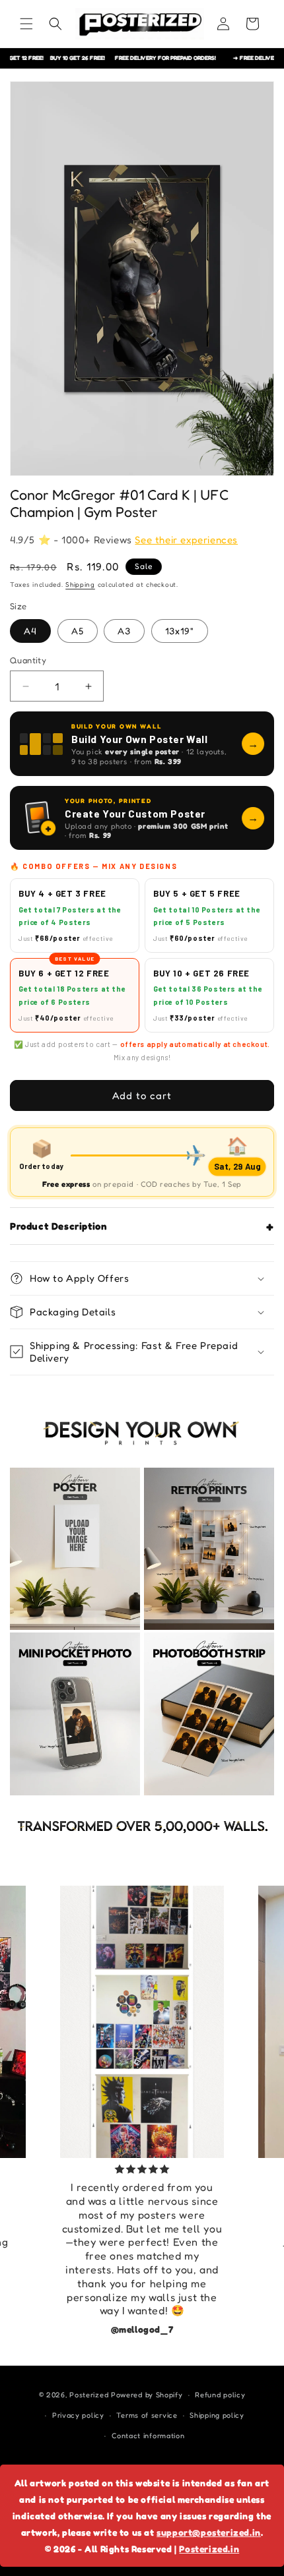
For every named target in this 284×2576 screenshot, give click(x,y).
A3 (124, 631)
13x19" (180, 631)
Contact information (148, 2436)
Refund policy (220, 2395)
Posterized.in (209, 2549)
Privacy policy (78, 2415)
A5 (78, 631)
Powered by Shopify (147, 2395)
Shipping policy (217, 2415)
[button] (26, 24)
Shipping (80, 584)
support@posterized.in (209, 2532)
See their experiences (186, 540)
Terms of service (147, 2415)
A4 (30, 631)
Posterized (89, 2395)
